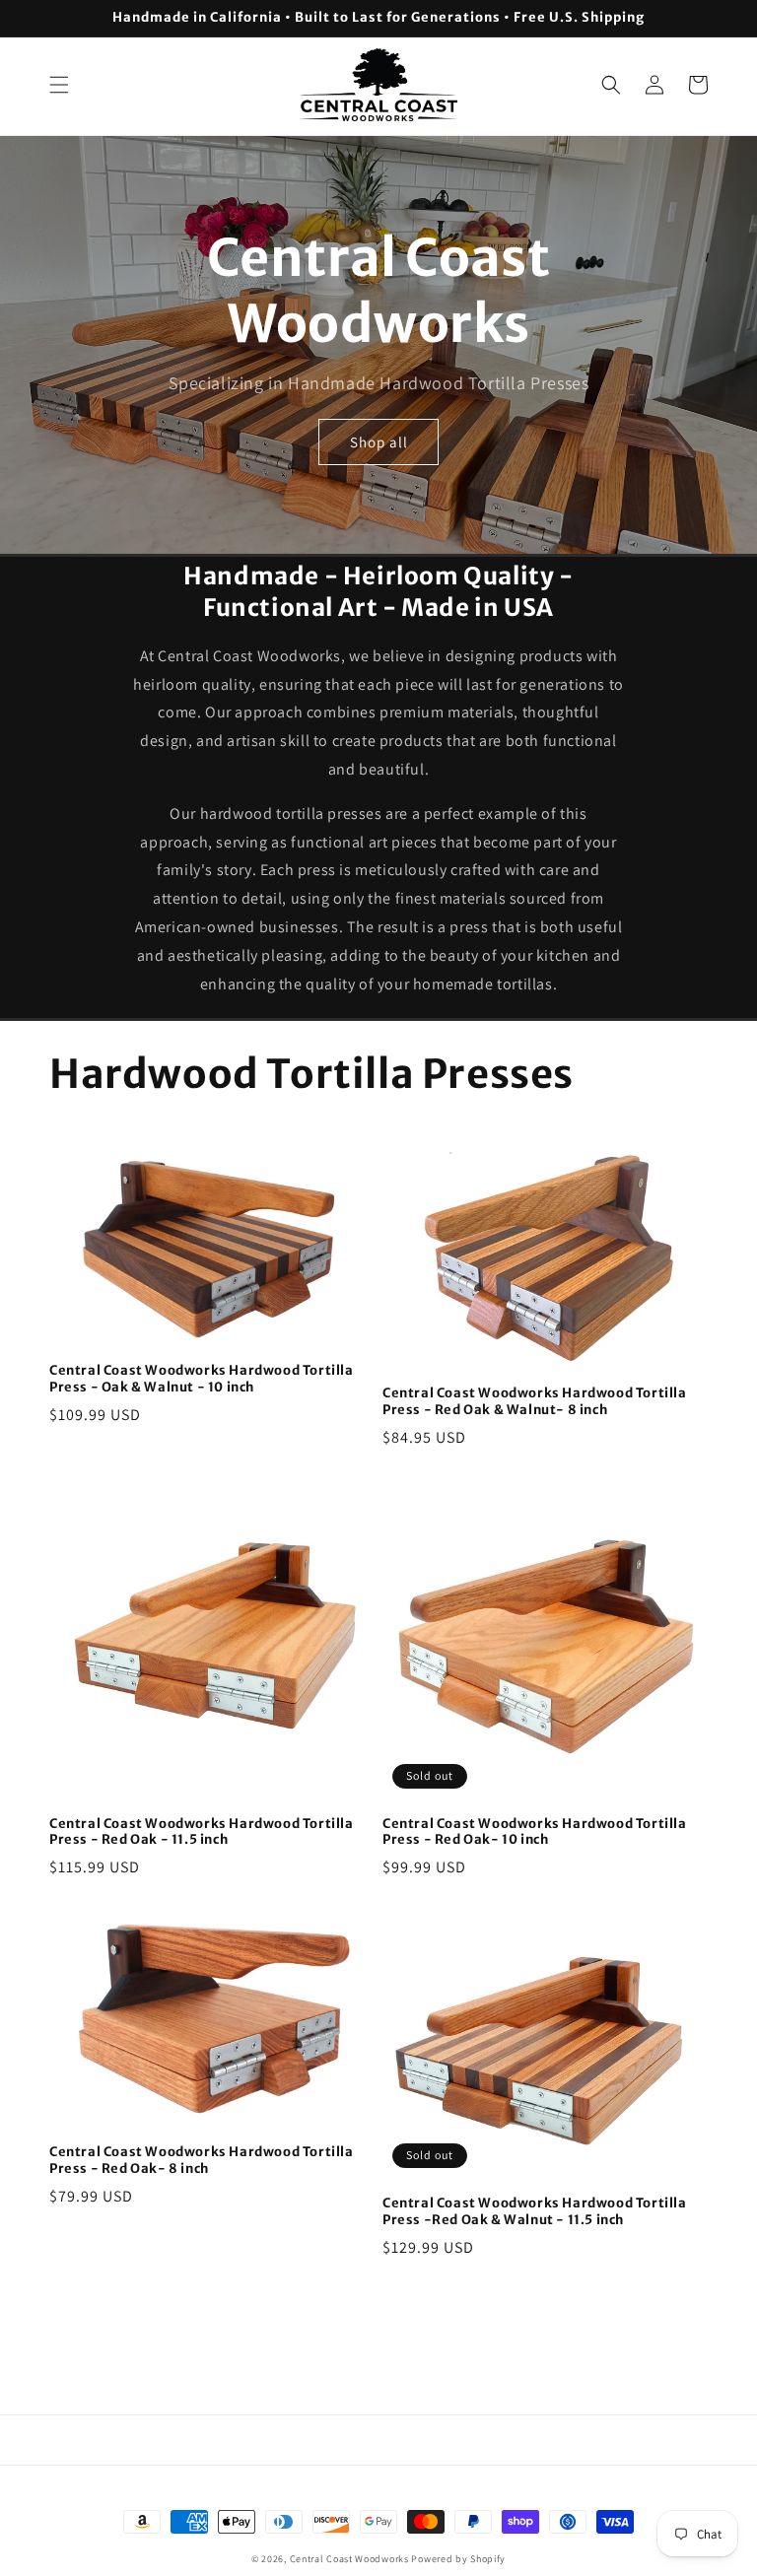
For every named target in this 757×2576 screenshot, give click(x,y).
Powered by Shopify (458, 2559)
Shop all (379, 442)
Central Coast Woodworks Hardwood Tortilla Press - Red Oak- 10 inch (535, 1832)
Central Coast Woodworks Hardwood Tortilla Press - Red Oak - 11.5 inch (202, 1832)
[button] (59, 85)
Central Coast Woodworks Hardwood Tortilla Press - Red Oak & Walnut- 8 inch (535, 1402)
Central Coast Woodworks (349, 2559)
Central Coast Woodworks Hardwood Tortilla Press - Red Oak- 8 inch (202, 2161)
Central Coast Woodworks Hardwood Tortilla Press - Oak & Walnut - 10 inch (202, 1379)
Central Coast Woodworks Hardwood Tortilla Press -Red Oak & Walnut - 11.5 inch (535, 2212)
